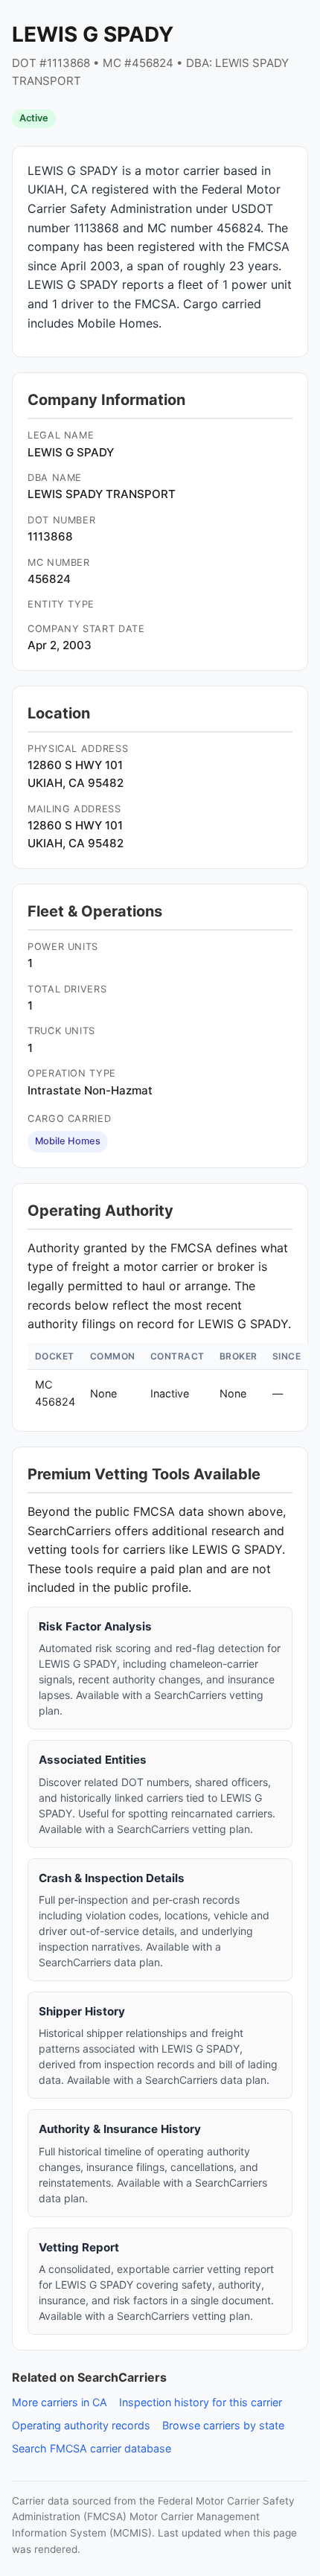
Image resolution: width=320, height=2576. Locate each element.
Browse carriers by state (223, 2425)
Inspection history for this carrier (201, 2402)
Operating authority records (81, 2425)
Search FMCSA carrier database (92, 2448)
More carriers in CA (60, 2402)
